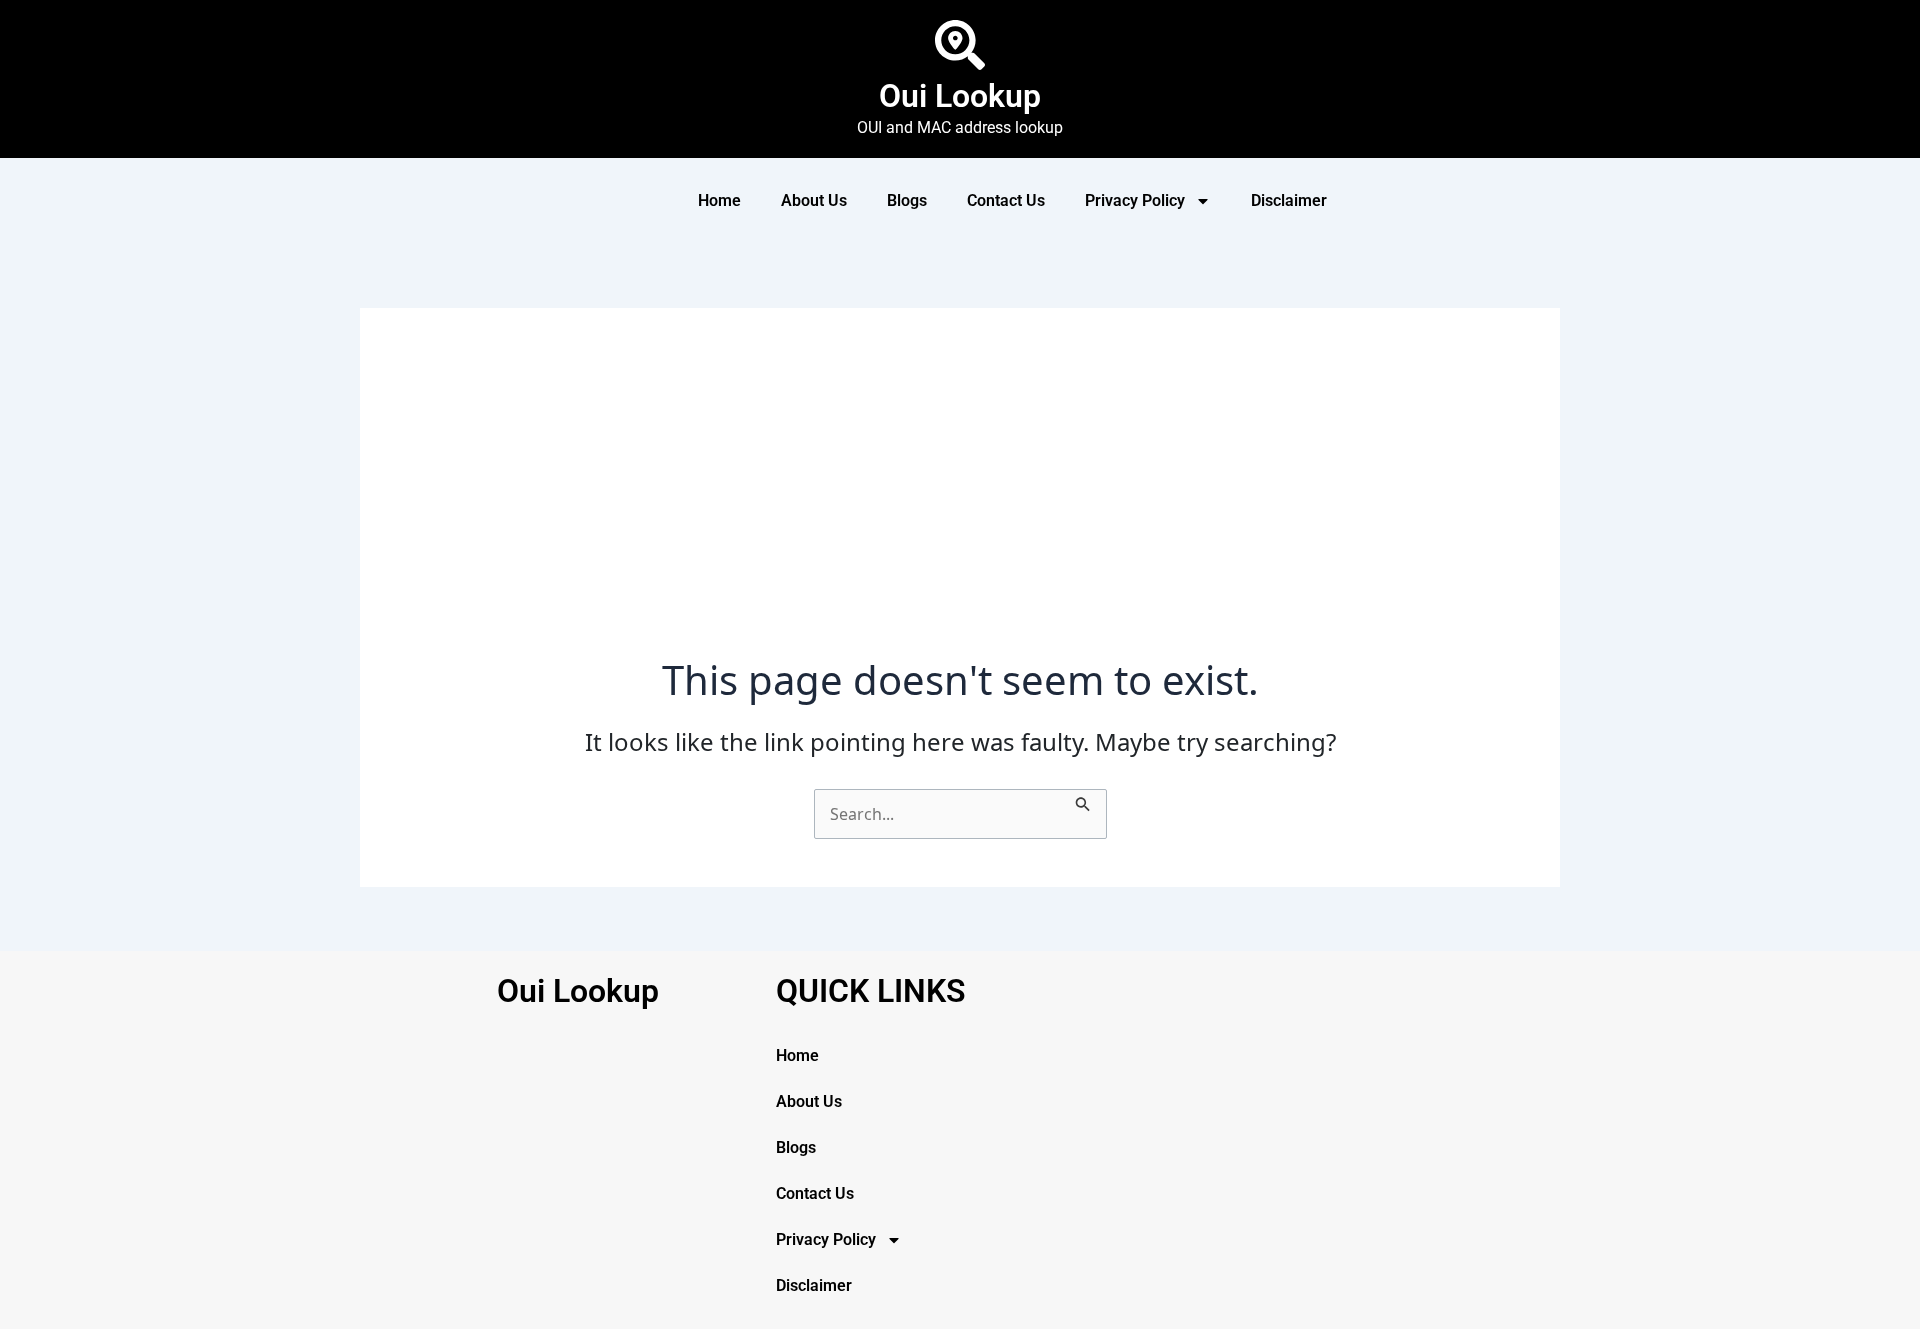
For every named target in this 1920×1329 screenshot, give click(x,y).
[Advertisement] (960, 506)
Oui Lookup (960, 96)
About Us (814, 200)
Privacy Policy (1135, 200)
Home (719, 200)
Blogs (907, 200)
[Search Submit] (1083, 801)
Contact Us (1006, 200)
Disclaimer (1289, 200)
